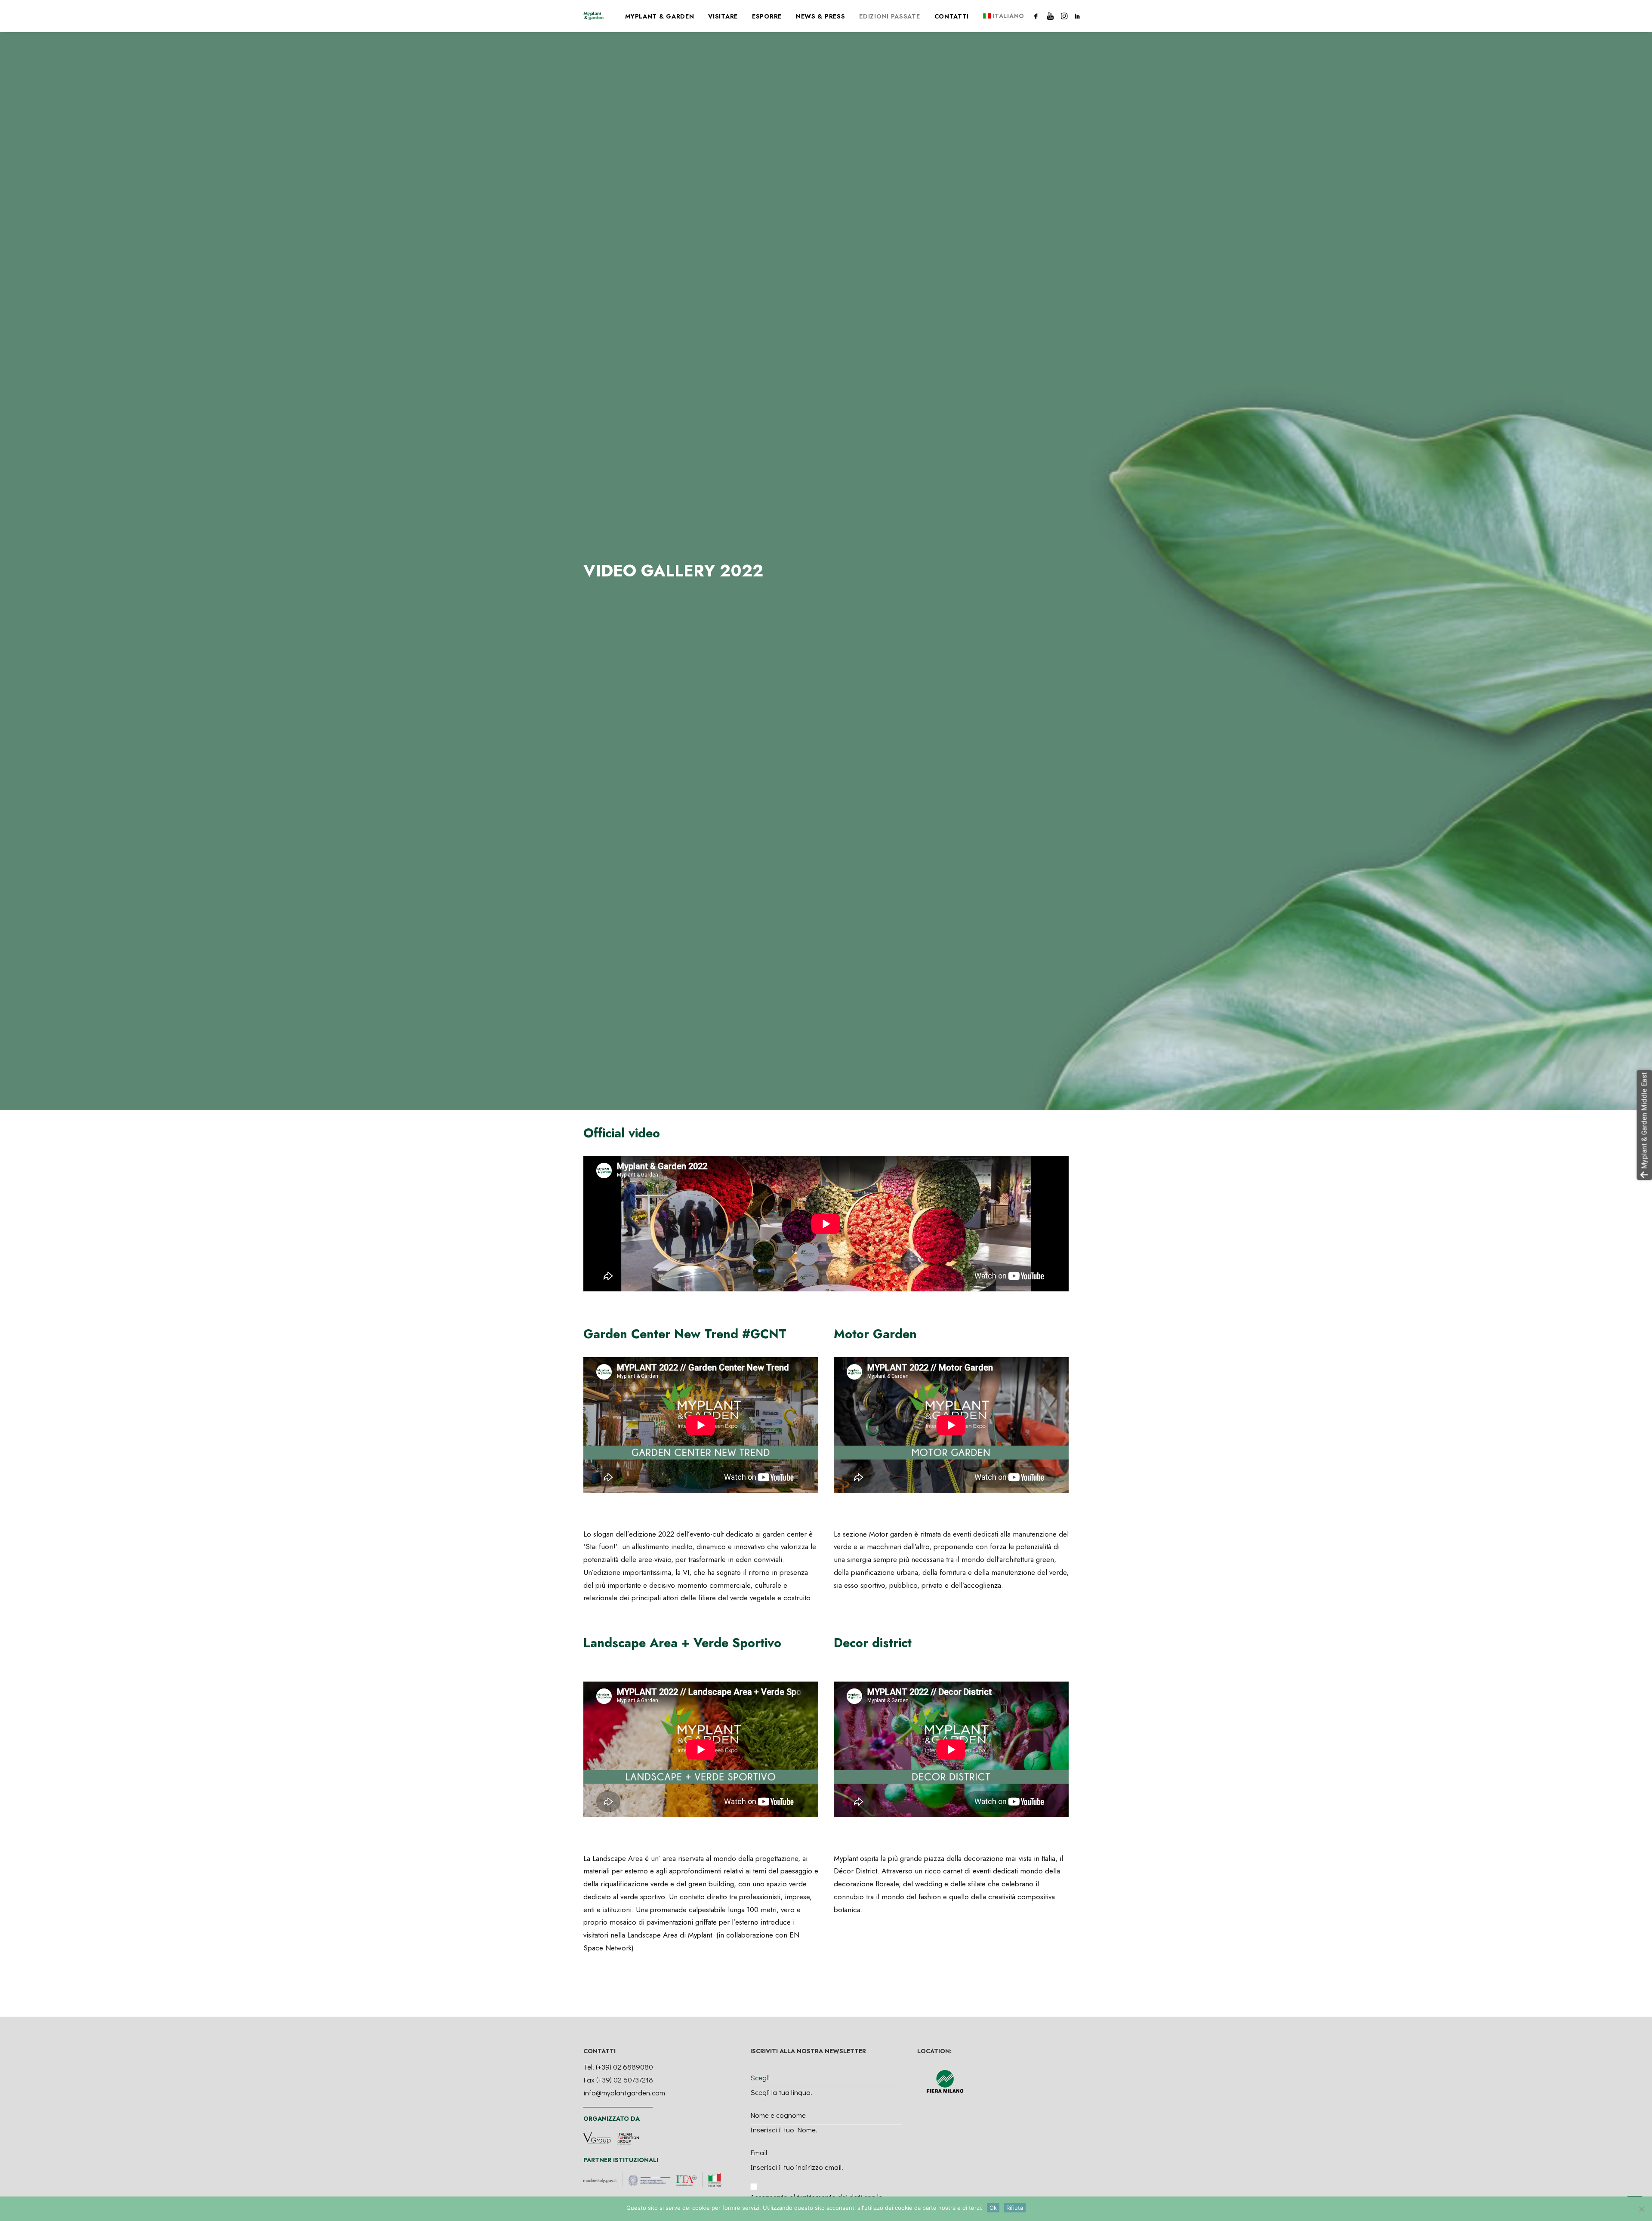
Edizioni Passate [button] (889, 16)
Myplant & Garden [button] (660, 16)
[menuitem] (660, 16)
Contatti (952, 16)
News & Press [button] (820, 16)
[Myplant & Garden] (593, 16)
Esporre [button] (767, 16)
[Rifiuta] (1641, 2209)
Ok (993, 2208)
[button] (1037, 16)
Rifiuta (1015, 2208)
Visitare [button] (723, 16)
